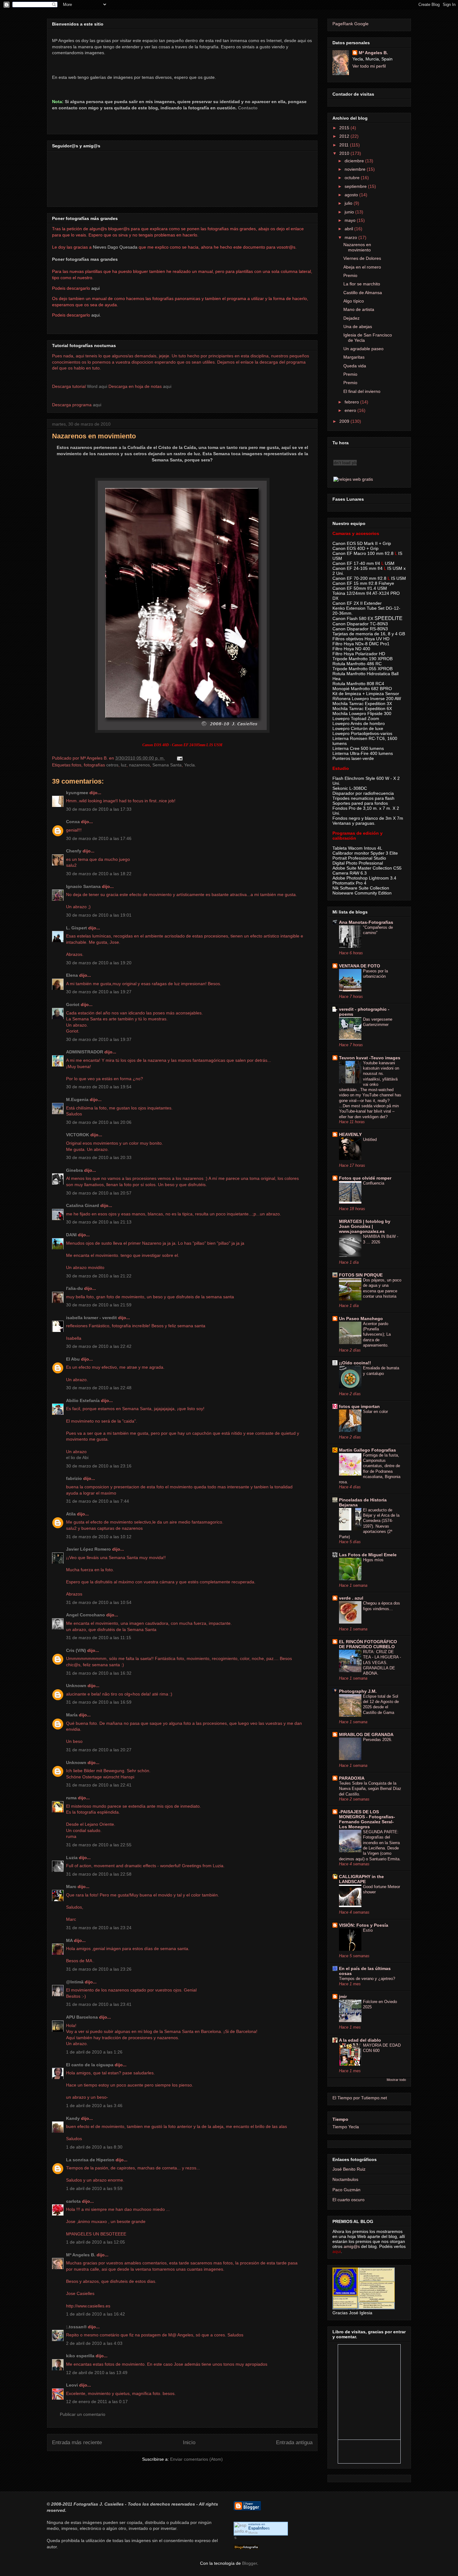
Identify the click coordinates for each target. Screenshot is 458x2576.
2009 (345, 421)
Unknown (76, 1686)
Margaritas (354, 357)
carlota (73, 2201)
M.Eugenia (77, 1100)
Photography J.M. (358, 1691)
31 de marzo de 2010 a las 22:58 (99, 1874)
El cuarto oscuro (348, 2200)
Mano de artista (359, 309)
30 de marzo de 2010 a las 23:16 (99, 1466)
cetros (112, 765)
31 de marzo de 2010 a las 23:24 (99, 1928)
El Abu (73, 1359)
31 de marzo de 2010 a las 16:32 (99, 1673)
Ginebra (74, 1170)
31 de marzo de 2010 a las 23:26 (99, 1969)
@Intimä (75, 1982)
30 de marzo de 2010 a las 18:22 (99, 874)
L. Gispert (76, 928)
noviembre (356, 169)
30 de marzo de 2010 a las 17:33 (99, 809)
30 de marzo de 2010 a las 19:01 (99, 915)
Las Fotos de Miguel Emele (368, 1555)
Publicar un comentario (83, 2414)
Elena (72, 975)
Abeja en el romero (362, 267)
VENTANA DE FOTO (360, 966)
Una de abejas (358, 327)
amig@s (352, 2246)
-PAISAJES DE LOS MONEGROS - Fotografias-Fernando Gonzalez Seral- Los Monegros (367, 1819)
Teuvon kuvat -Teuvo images (370, 1058)
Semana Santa (167, 765)
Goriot (73, 1004)
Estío (368, 1930)
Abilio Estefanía (83, 1400)
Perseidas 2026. (378, 1740)
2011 (345, 145)
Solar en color (375, 1412)
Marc (71, 1887)
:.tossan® (76, 2327)
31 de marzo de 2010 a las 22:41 (99, 1785)
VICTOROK (78, 1135)
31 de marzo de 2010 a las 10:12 (99, 1537)
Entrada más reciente (77, 2442)
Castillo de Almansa (363, 293)
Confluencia (374, 1183)
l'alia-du (74, 1288)
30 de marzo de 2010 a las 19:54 (99, 1087)
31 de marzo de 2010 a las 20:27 (99, 1750)
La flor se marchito (362, 284)
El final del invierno (362, 391)
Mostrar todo (396, 2080)
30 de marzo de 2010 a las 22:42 (99, 1346)
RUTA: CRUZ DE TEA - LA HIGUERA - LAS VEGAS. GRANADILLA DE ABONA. (382, 1662)
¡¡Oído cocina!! (355, 1363)
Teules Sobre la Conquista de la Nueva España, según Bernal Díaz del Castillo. (370, 1789)
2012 (345, 136)
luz (124, 765)
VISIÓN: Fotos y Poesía (364, 1925)
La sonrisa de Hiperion (90, 2160)
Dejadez (351, 318)
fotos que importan (359, 1406)
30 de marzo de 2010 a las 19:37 (99, 1039)
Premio (350, 275)
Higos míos (373, 1560)
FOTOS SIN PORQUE (361, 1275)
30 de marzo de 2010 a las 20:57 (99, 1193)
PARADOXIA (352, 1778)
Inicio (189, 2442)
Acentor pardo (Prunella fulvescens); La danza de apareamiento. (377, 1334)
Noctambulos (345, 2179)
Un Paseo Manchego (361, 1319)
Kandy (73, 2118)
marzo (351, 237)
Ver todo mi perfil (369, 66)
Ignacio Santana (83, 886)
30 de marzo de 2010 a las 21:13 (99, 1222)
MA (69, 1940)
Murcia (253, 2533)
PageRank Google (351, 24)
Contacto (248, 108)
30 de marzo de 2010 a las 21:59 (99, 1305)
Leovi (72, 2385)
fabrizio (74, 1478)
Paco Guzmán (346, 2190)
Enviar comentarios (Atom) (196, 2459)
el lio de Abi (77, 1457)
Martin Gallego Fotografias (367, 1450)
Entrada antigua (294, 2442)
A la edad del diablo (360, 2040)
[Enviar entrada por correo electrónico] (179, 758)
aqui (167, 386)
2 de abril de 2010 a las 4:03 (94, 2343)
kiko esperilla (80, 2356)
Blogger (250, 2563)
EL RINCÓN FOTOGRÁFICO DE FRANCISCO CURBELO (368, 1644)
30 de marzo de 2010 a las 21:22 (99, 1276)
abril (349, 229)
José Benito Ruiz (349, 2169)
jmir (343, 1996)
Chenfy (74, 851)
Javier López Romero (88, 1549)
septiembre (356, 186)
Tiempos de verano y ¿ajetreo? (367, 1979)
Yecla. (190, 765)
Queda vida (355, 366)
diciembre (355, 161)
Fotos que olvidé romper (365, 1178)
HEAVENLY (350, 1134)
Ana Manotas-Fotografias (366, 922)
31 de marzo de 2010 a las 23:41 (99, 2004)
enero (351, 410)
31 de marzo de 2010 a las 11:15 (99, 1638)
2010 (345, 153)
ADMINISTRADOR (85, 1052)
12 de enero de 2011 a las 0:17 (97, 2402)
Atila (71, 1514)
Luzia (72, 1858)
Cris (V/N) (76, 1650)
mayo (351, 220)
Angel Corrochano (86, 1615)
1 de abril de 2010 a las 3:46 (94, 2106)
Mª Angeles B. (81, 2255)
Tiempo (340, 2119)
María (72, 1715)
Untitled (370, 1140)
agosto (352, 195)
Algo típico (354, 301)
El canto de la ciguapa (90, 2065)
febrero (352, 402)
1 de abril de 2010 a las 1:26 (94, 2052)
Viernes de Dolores (362, 258)
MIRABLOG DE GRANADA (366, 1734)
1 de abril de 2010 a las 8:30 (94, 2147)
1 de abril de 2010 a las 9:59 (94, 2188)
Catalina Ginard (83, 1205)
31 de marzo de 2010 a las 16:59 (99, 1702)
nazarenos (139, 765)
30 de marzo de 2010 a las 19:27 (99, 992)
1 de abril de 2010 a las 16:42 (95, 2314)
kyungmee (77, 793)
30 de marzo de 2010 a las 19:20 (99, 963)
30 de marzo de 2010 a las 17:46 (99, 838)
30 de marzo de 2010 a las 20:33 (99, 1157)
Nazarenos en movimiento (94, 436)
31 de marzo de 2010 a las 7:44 (98, 1501)
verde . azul (351, 1598)
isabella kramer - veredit (91, 1318)
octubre (353, 178)
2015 (345, 128)
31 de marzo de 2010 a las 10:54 (99, 1602)
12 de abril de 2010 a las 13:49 (97, 2373)
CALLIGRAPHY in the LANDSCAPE (361, 1879)
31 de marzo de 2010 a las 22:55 (99, 1845)
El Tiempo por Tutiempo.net (360, 2098)
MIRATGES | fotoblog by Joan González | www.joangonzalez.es (365, 1226)
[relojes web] (345, 473)
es (259, 2528)
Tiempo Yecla (346, 2127)
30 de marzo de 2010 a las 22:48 (99, 1388)
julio (349, 203)
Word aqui (97, 386)
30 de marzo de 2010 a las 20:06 (99, 1122)
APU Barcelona (82, 2017)
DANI (71, 1235)
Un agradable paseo (363, 349)
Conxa (73, 822)
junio (350, 212)
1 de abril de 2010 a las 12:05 (95, 2242)
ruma (71, 1798)
